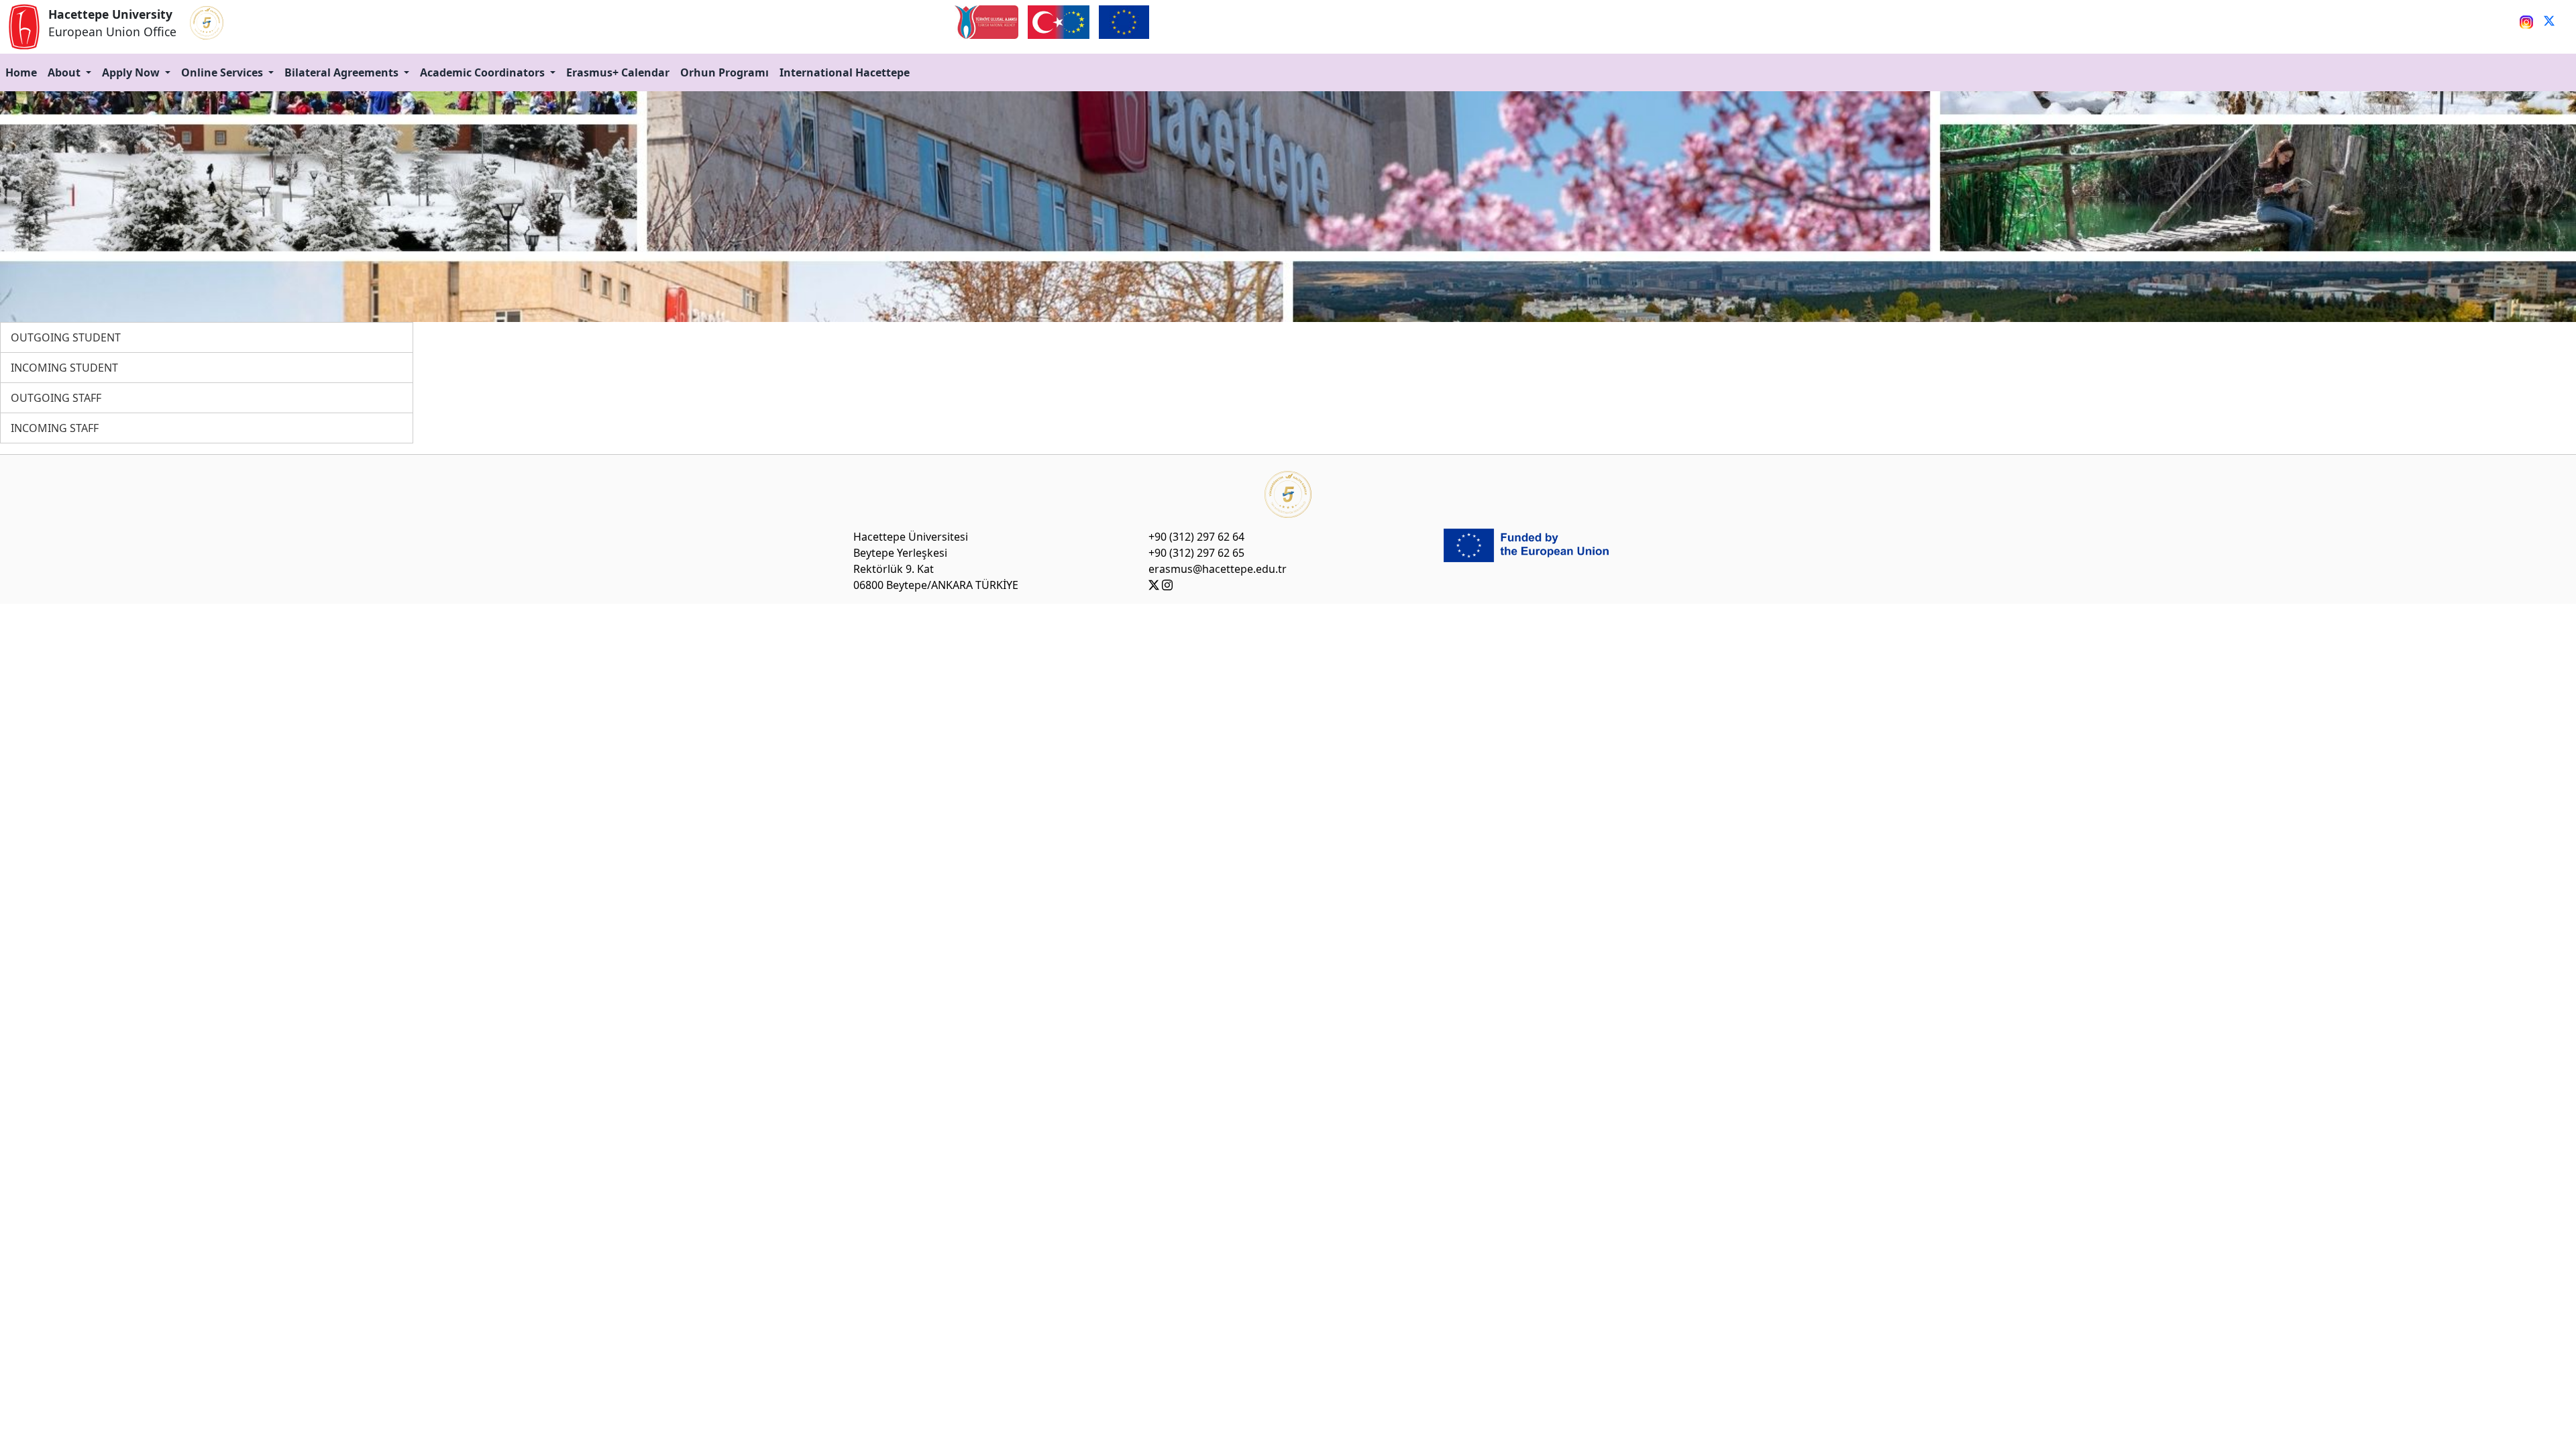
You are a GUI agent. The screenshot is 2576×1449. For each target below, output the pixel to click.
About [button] (65, 72)
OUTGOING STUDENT (66, 337)
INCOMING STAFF (55, 428)
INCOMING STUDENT (64, 368)
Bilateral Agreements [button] (343, 72)
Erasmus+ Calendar (618, 72)
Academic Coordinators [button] (484, 72)
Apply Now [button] (132, 72)
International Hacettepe (845, 72)
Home (21, 72)
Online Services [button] (223, 72)
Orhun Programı (724, 72)
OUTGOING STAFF (56, 398)
